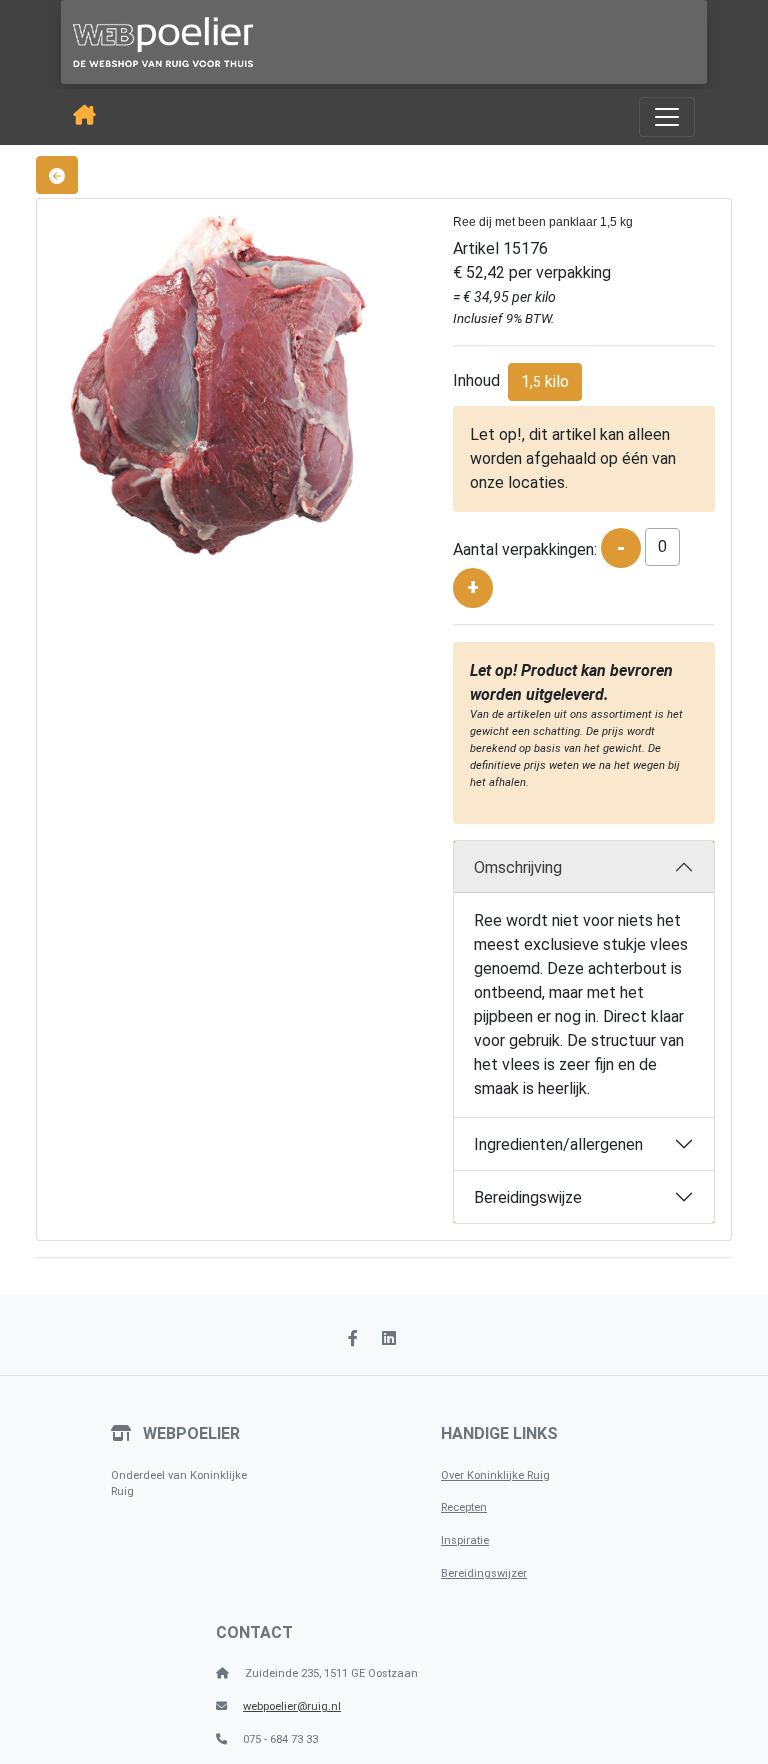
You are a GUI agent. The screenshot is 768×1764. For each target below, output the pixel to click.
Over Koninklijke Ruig (495, 1475)
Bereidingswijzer (484, 1573)
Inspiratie (465, 1540)
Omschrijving (518, 867)
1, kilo (545, 381)
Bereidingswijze (528, 1197)
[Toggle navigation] (667, 117)
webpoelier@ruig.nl (292, 1706)
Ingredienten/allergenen (558, 1144)
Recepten (464, 1507)
